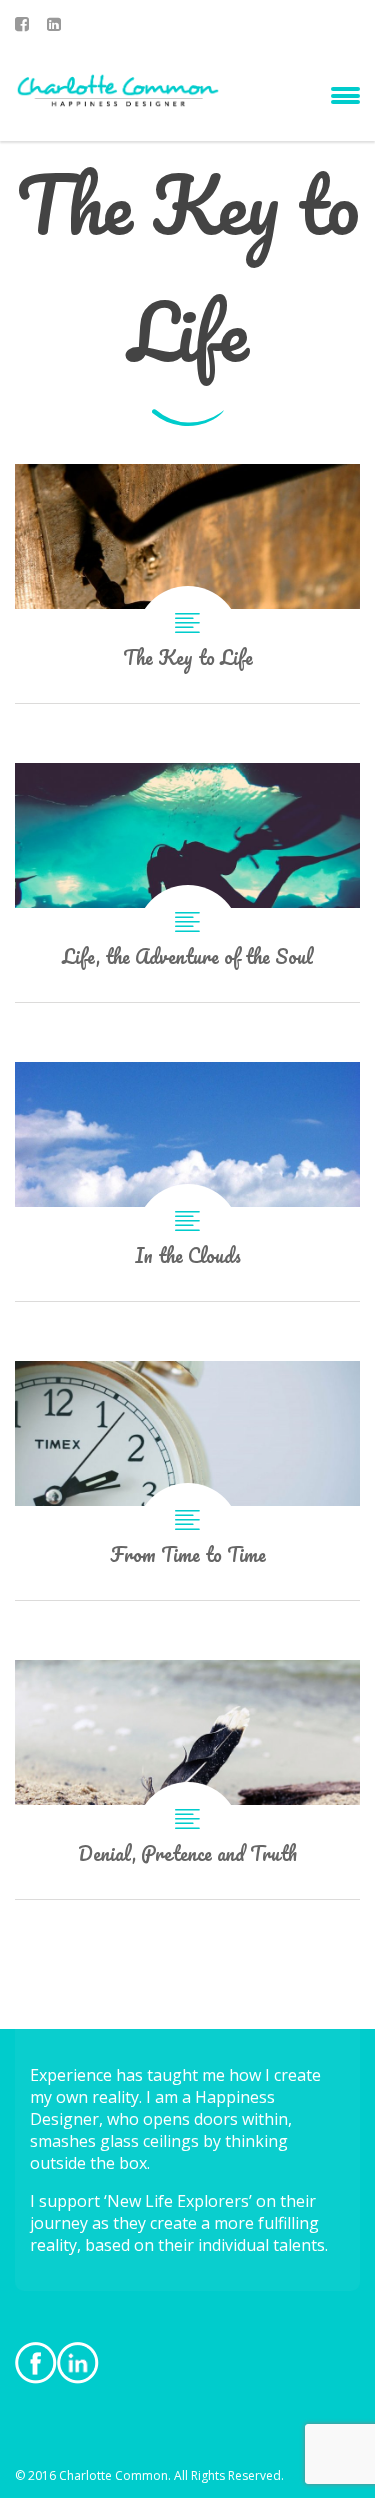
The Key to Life (187, 583)
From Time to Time (187, 1480)
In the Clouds (187, 1181)
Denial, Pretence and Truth (187, 1779)
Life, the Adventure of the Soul (187, 882)
